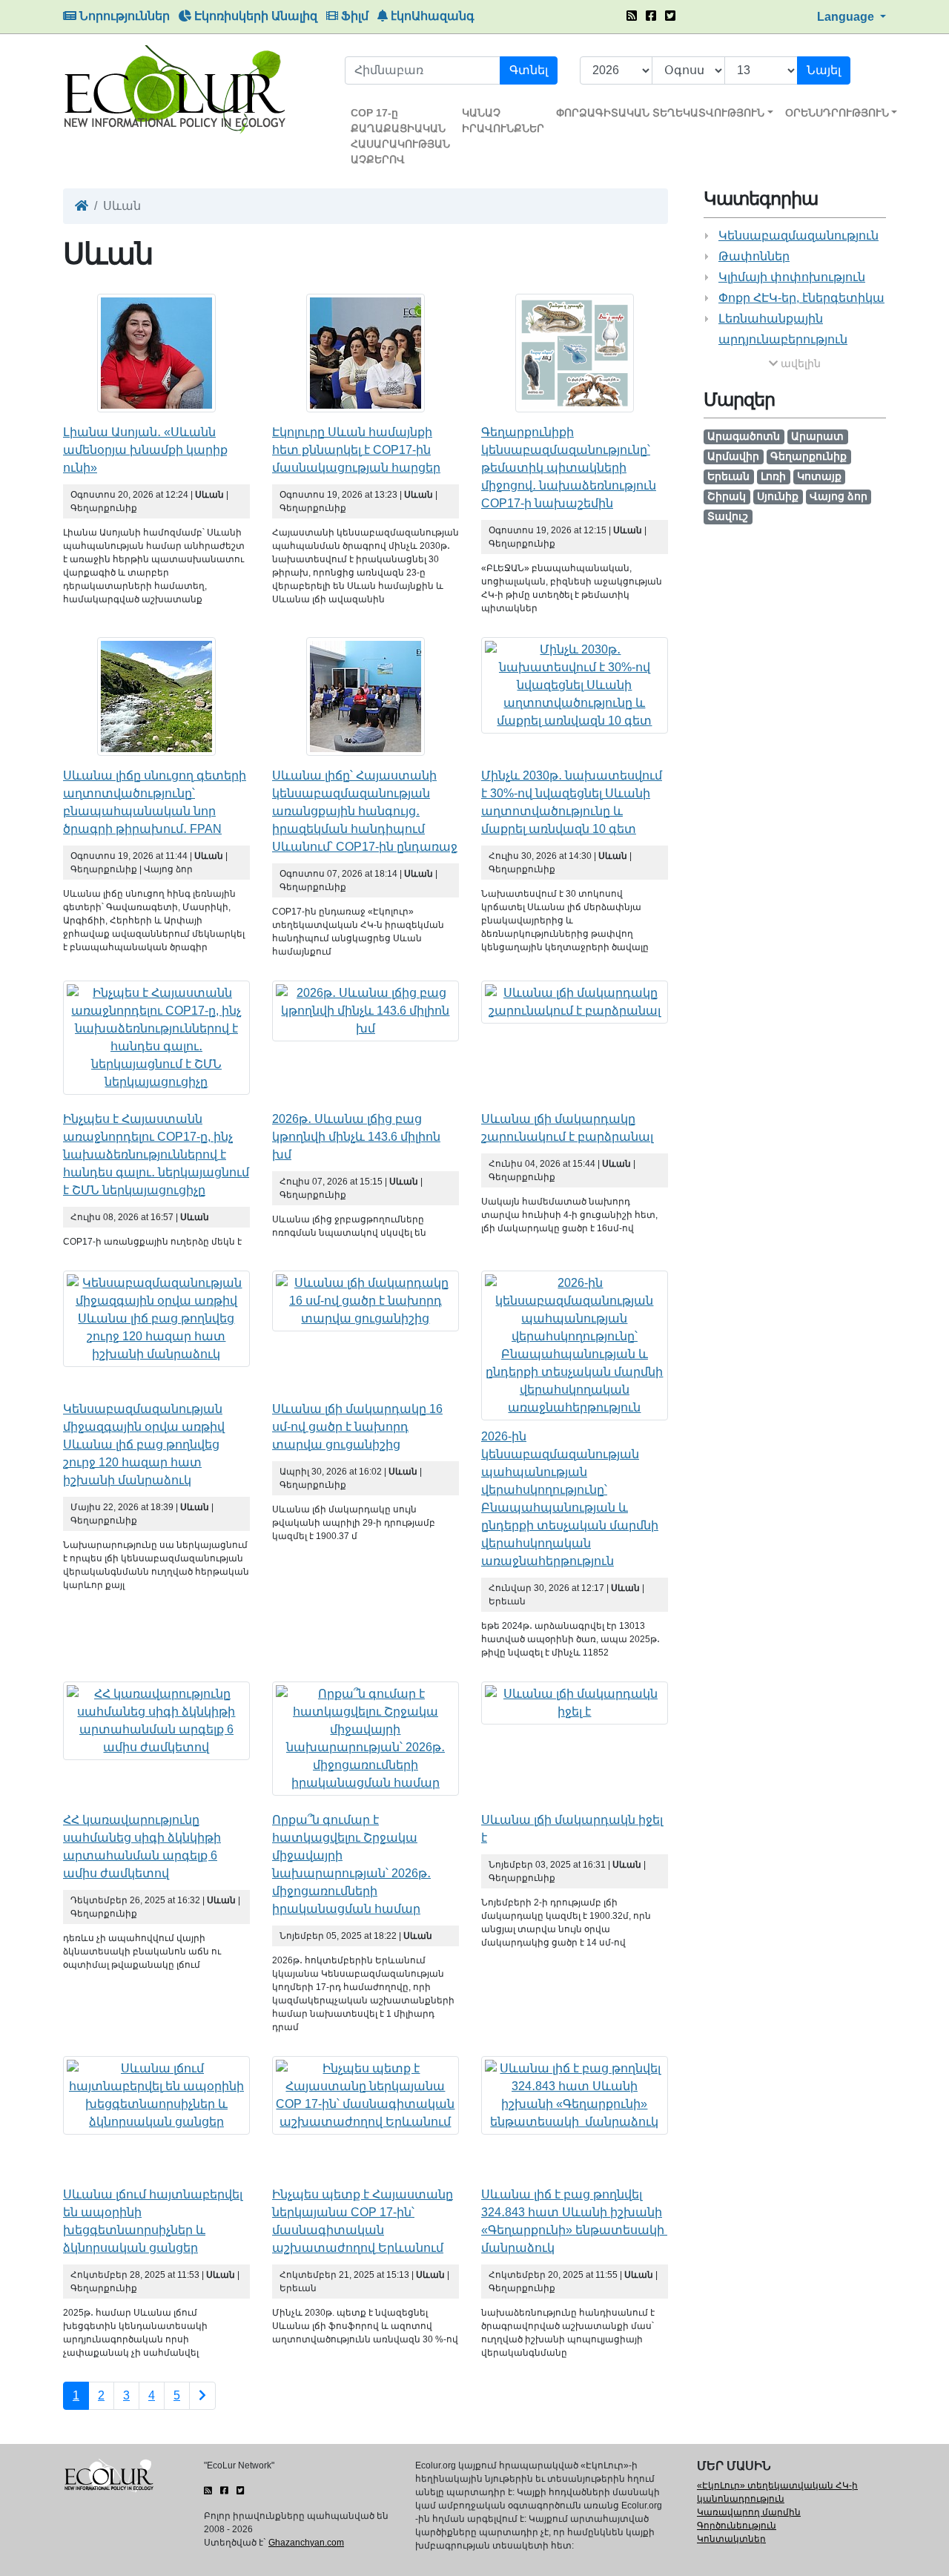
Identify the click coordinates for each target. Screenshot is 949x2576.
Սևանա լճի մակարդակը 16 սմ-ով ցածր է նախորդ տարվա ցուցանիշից (357, 1427)
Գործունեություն (737, 2526)
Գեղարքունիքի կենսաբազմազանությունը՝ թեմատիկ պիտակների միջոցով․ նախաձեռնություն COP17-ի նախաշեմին (569, 468)
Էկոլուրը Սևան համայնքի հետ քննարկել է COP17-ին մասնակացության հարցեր (356, 450)
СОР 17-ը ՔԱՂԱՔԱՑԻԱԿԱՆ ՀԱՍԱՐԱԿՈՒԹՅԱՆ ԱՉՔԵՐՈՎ (400, 136)
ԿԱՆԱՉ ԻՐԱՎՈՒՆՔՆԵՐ (503, 121)
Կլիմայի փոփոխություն (792, 277)
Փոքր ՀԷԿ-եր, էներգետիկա (801, 298)
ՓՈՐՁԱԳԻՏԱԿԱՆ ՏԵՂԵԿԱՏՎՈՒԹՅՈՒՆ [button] (660, 113)
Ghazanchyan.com (306, 2543)
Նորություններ (123, 16)
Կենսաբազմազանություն (798, 235)
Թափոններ (754, 256)
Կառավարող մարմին (749, 2512)
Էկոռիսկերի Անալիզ (254, 16)
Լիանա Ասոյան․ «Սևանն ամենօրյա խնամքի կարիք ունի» (145, 450)
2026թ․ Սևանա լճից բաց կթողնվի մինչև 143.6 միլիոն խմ (356, 1137)
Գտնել (529, 70)
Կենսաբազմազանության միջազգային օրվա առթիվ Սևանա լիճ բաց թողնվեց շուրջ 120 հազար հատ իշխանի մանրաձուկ (144, 1445)
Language (847, 17)
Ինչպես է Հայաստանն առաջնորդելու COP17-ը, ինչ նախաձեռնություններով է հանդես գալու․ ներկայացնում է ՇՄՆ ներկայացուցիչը (156, 1154)
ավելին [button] (799, 363)
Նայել (824, 70)
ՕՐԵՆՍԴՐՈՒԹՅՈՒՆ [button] (837, 113)
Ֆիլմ (353, 16)
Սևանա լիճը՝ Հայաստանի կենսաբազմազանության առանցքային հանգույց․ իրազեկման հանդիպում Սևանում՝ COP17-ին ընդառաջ (365, 811)
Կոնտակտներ (731, 2539)
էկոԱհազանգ (431, 16)
